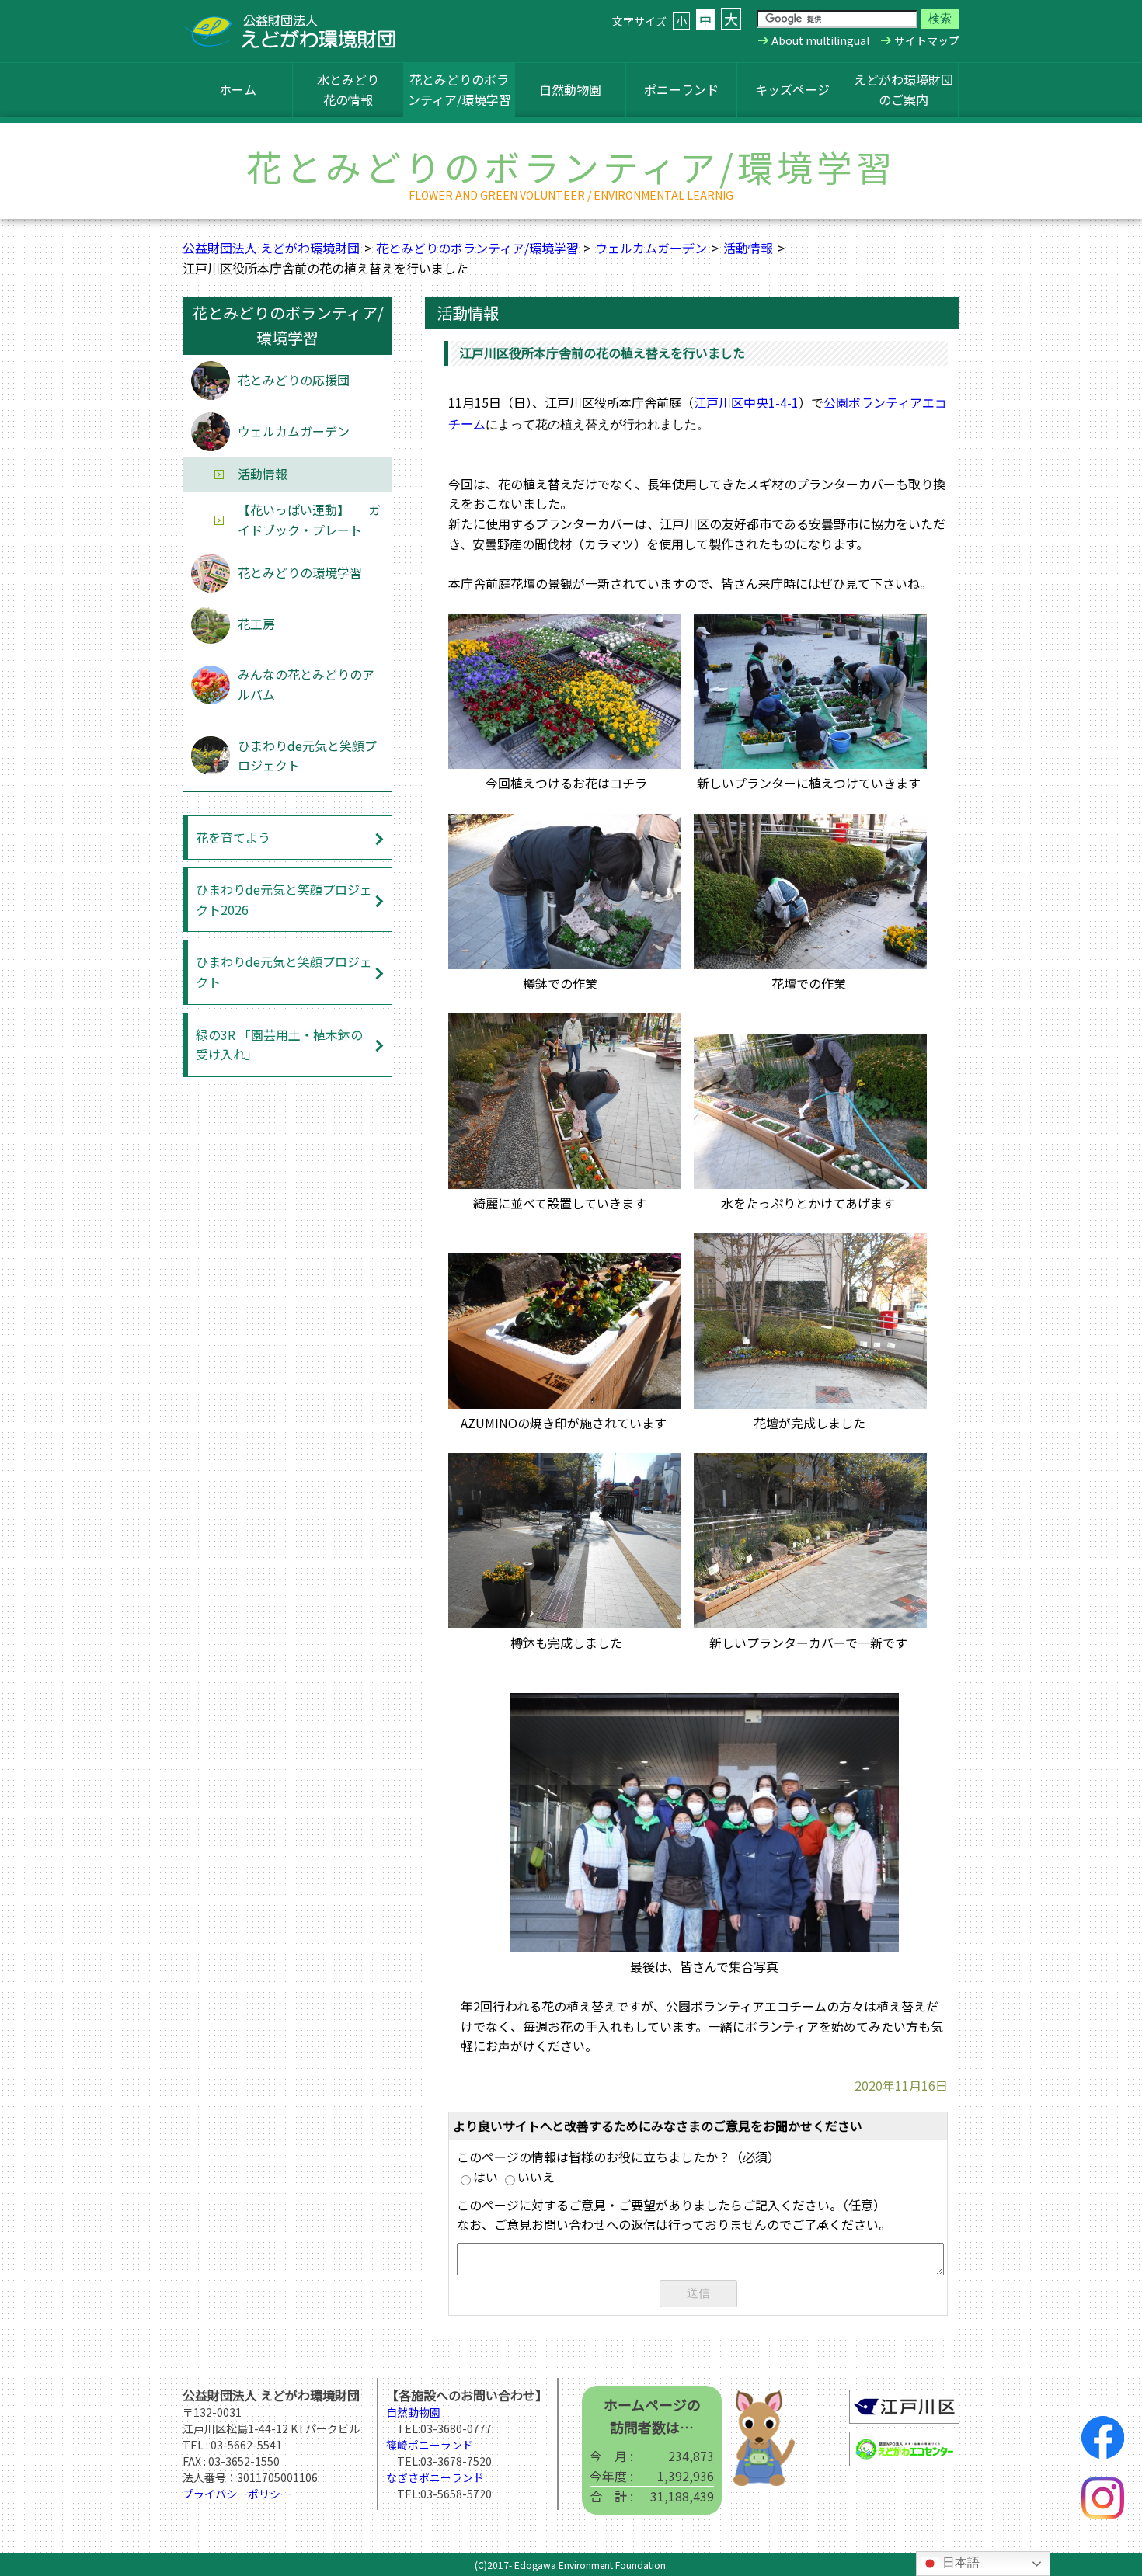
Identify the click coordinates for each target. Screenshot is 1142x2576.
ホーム (238, 89)
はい (486, 2177)
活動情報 (748, 248)
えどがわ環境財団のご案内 (904, 89)
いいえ (536, 2177)
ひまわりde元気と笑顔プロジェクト (307, 756)
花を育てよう (233, 837)
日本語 (959, 2562)
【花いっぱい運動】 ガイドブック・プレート (309, 520)
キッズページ (792, 89)
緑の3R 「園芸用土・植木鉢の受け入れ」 (279, 1045)
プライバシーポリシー (237, 2494)
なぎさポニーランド (435, 2477)
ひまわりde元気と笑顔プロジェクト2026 (284, 899)
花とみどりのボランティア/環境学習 (460, 89)
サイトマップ (927, 40)
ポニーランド (681, 89)
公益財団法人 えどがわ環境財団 (271, 248)
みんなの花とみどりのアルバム (306, 684)
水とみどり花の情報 (348, 89)
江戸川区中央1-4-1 (746, 402)
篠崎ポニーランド (430, 2445)
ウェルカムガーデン (651, 248)
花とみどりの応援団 (294, 380)
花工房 (256, 624)
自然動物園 (570, 89)
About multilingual (820, 40)
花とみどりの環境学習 (300, 572)
